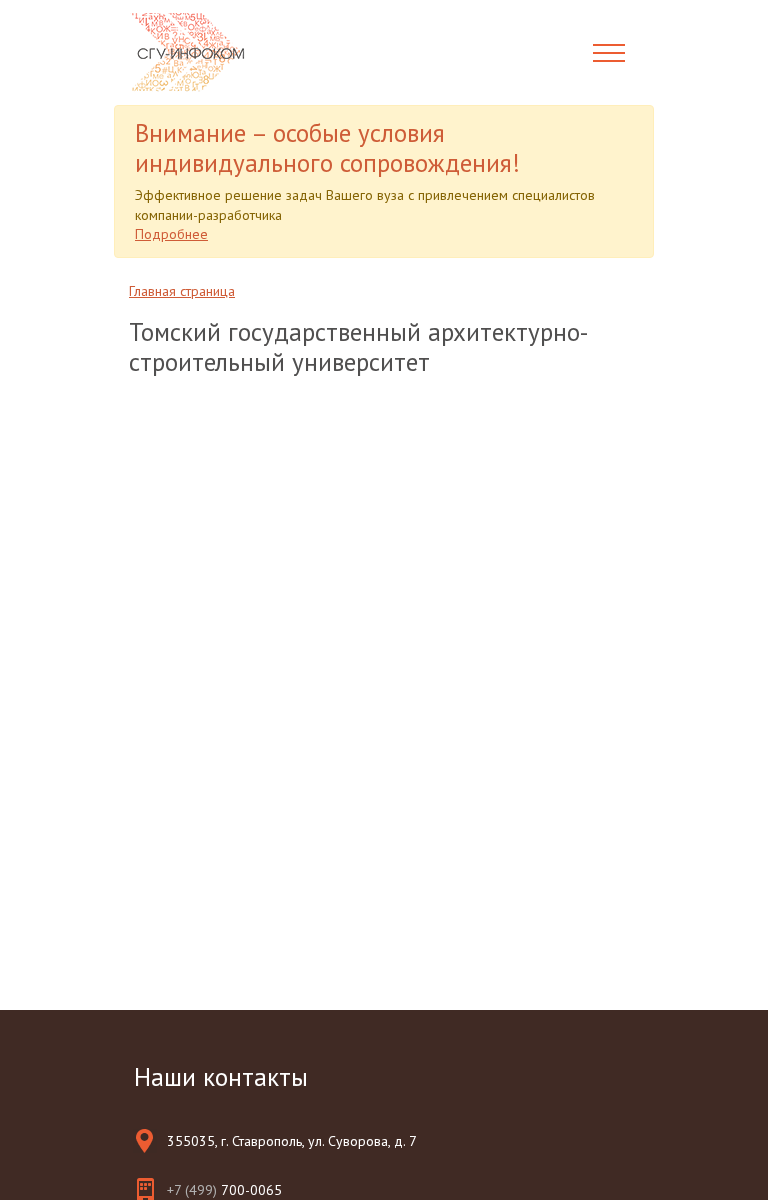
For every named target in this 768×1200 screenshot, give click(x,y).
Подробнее (171, 234)
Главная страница (182, 291)
